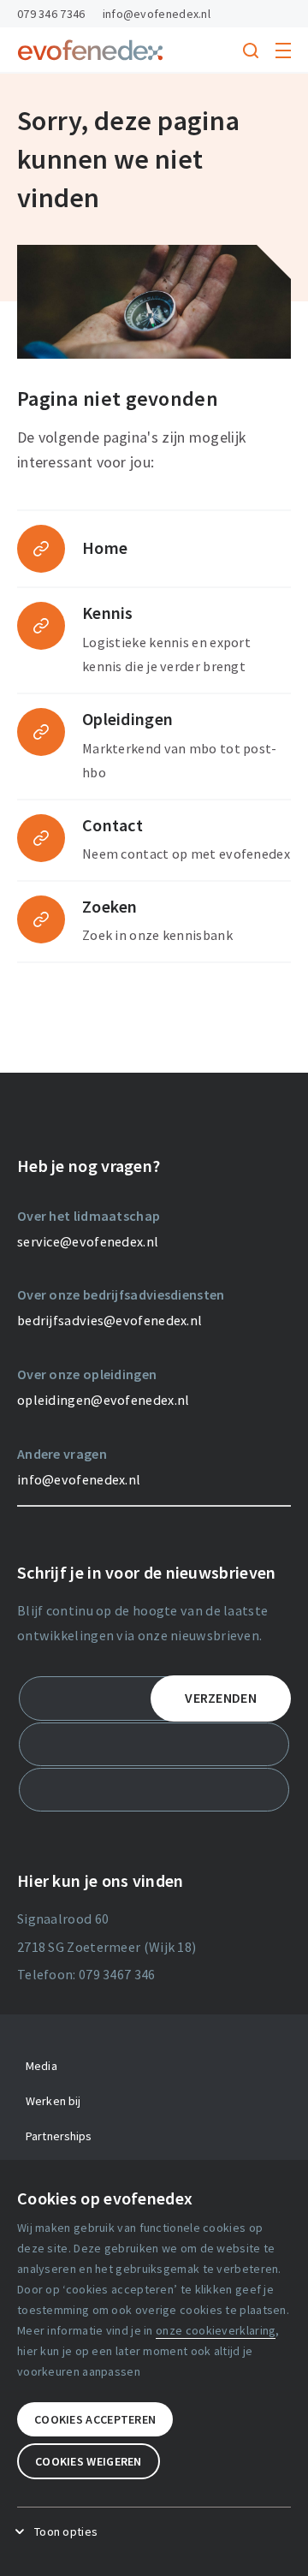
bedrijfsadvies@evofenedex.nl (110, 1320)
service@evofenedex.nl (88, 1241)
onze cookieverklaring (216, 2330)
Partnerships (59, 2136)
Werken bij (53, 2101)
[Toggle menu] (283, 51)
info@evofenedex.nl (157, 14)
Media (41, 2066)
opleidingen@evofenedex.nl (104, 1400)
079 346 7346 (51, 14)
